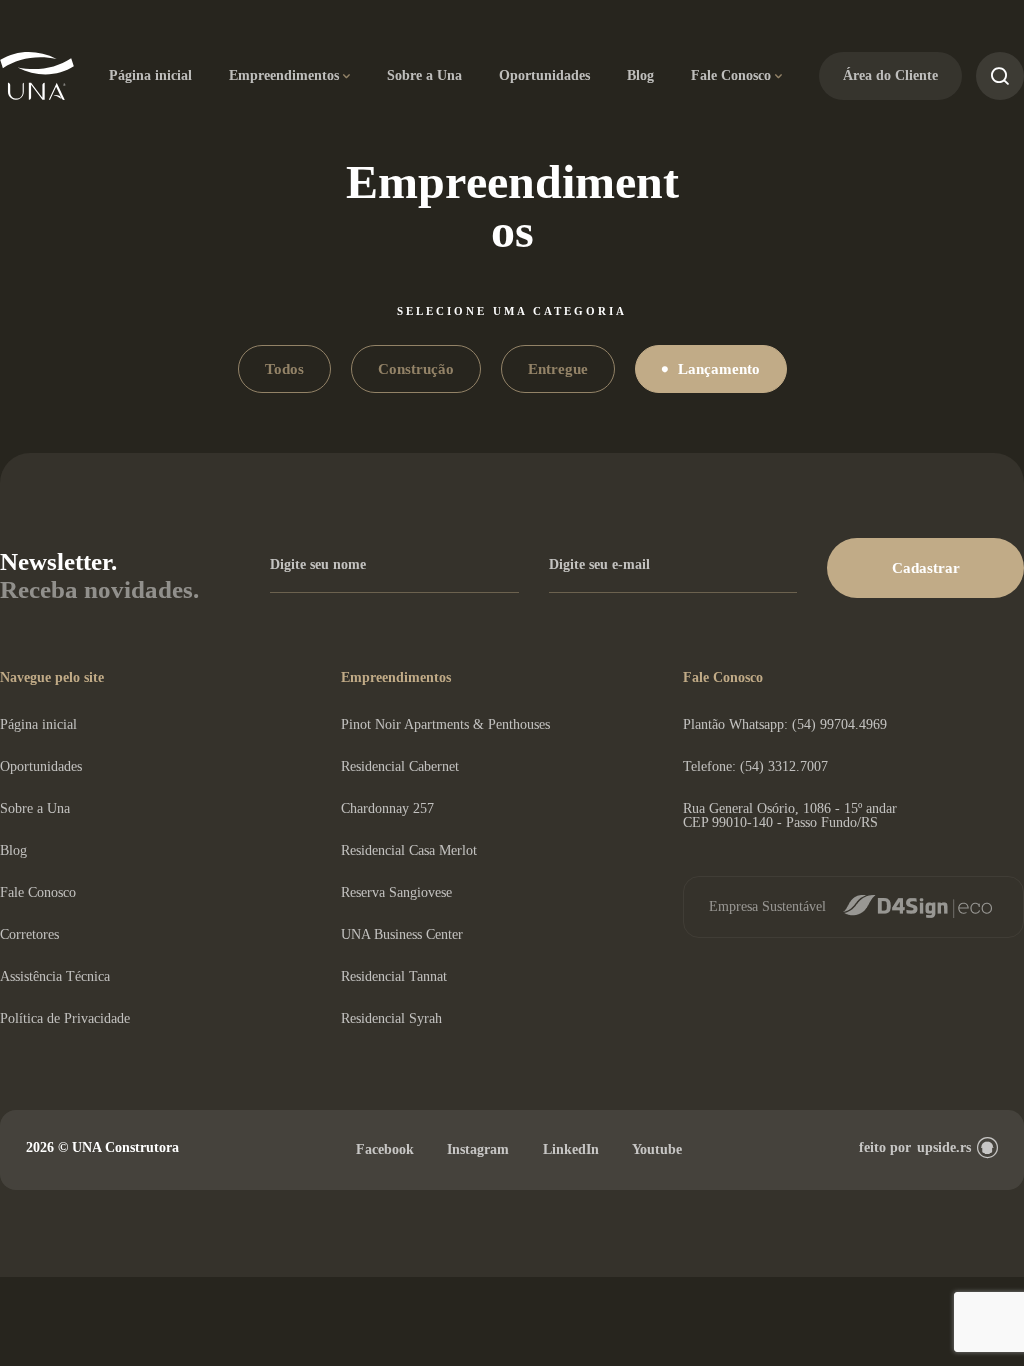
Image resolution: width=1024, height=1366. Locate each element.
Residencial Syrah (391, 1018)
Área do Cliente (890, 75)
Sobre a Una (424, 75)
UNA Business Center (402, 934)
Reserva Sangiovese (396, 892)
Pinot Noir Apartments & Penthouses (445, 724)
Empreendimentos (284, 75)
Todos (284, 369)
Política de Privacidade (65, 1018)
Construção (416, 369)
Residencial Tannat (394, 976)
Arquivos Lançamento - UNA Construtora (37, 76)
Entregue (558, 369)
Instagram (478, 1149)
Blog (640, 75)
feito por (915, 1147)
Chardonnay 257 (387, 808)
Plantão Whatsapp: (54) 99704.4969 (785, 724)
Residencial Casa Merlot (409, 850)
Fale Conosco (731, 75)
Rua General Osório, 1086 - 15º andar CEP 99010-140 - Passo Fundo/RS (790, 815)
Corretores (29, 934)
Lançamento (719, 369)
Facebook (385, 1149)
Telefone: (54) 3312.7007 (755, 766)
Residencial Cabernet (400, 766)
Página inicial (150, 75)
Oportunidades (544, 75)
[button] (925, 568)
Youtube (657, 1149)
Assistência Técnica (55, 976)
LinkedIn (571, 1149)
